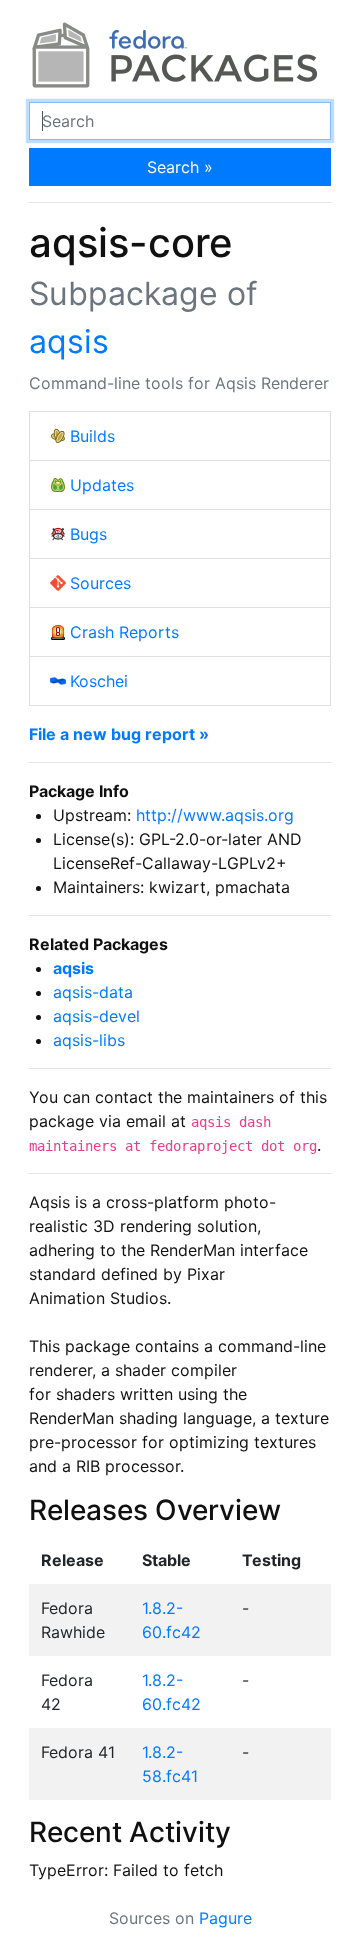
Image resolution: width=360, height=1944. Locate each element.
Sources (100, 583)
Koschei (99, 681)
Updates (102, 485)
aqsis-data (93, 992)
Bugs (88, 534)
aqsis (69, 341)
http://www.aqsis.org (215, 815)
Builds (92, 436)
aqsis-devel (96, 1016)
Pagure (225, 1918)
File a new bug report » (119, 734)
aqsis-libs (89, 1040)
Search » (180, 167)
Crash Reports (124, 632)
